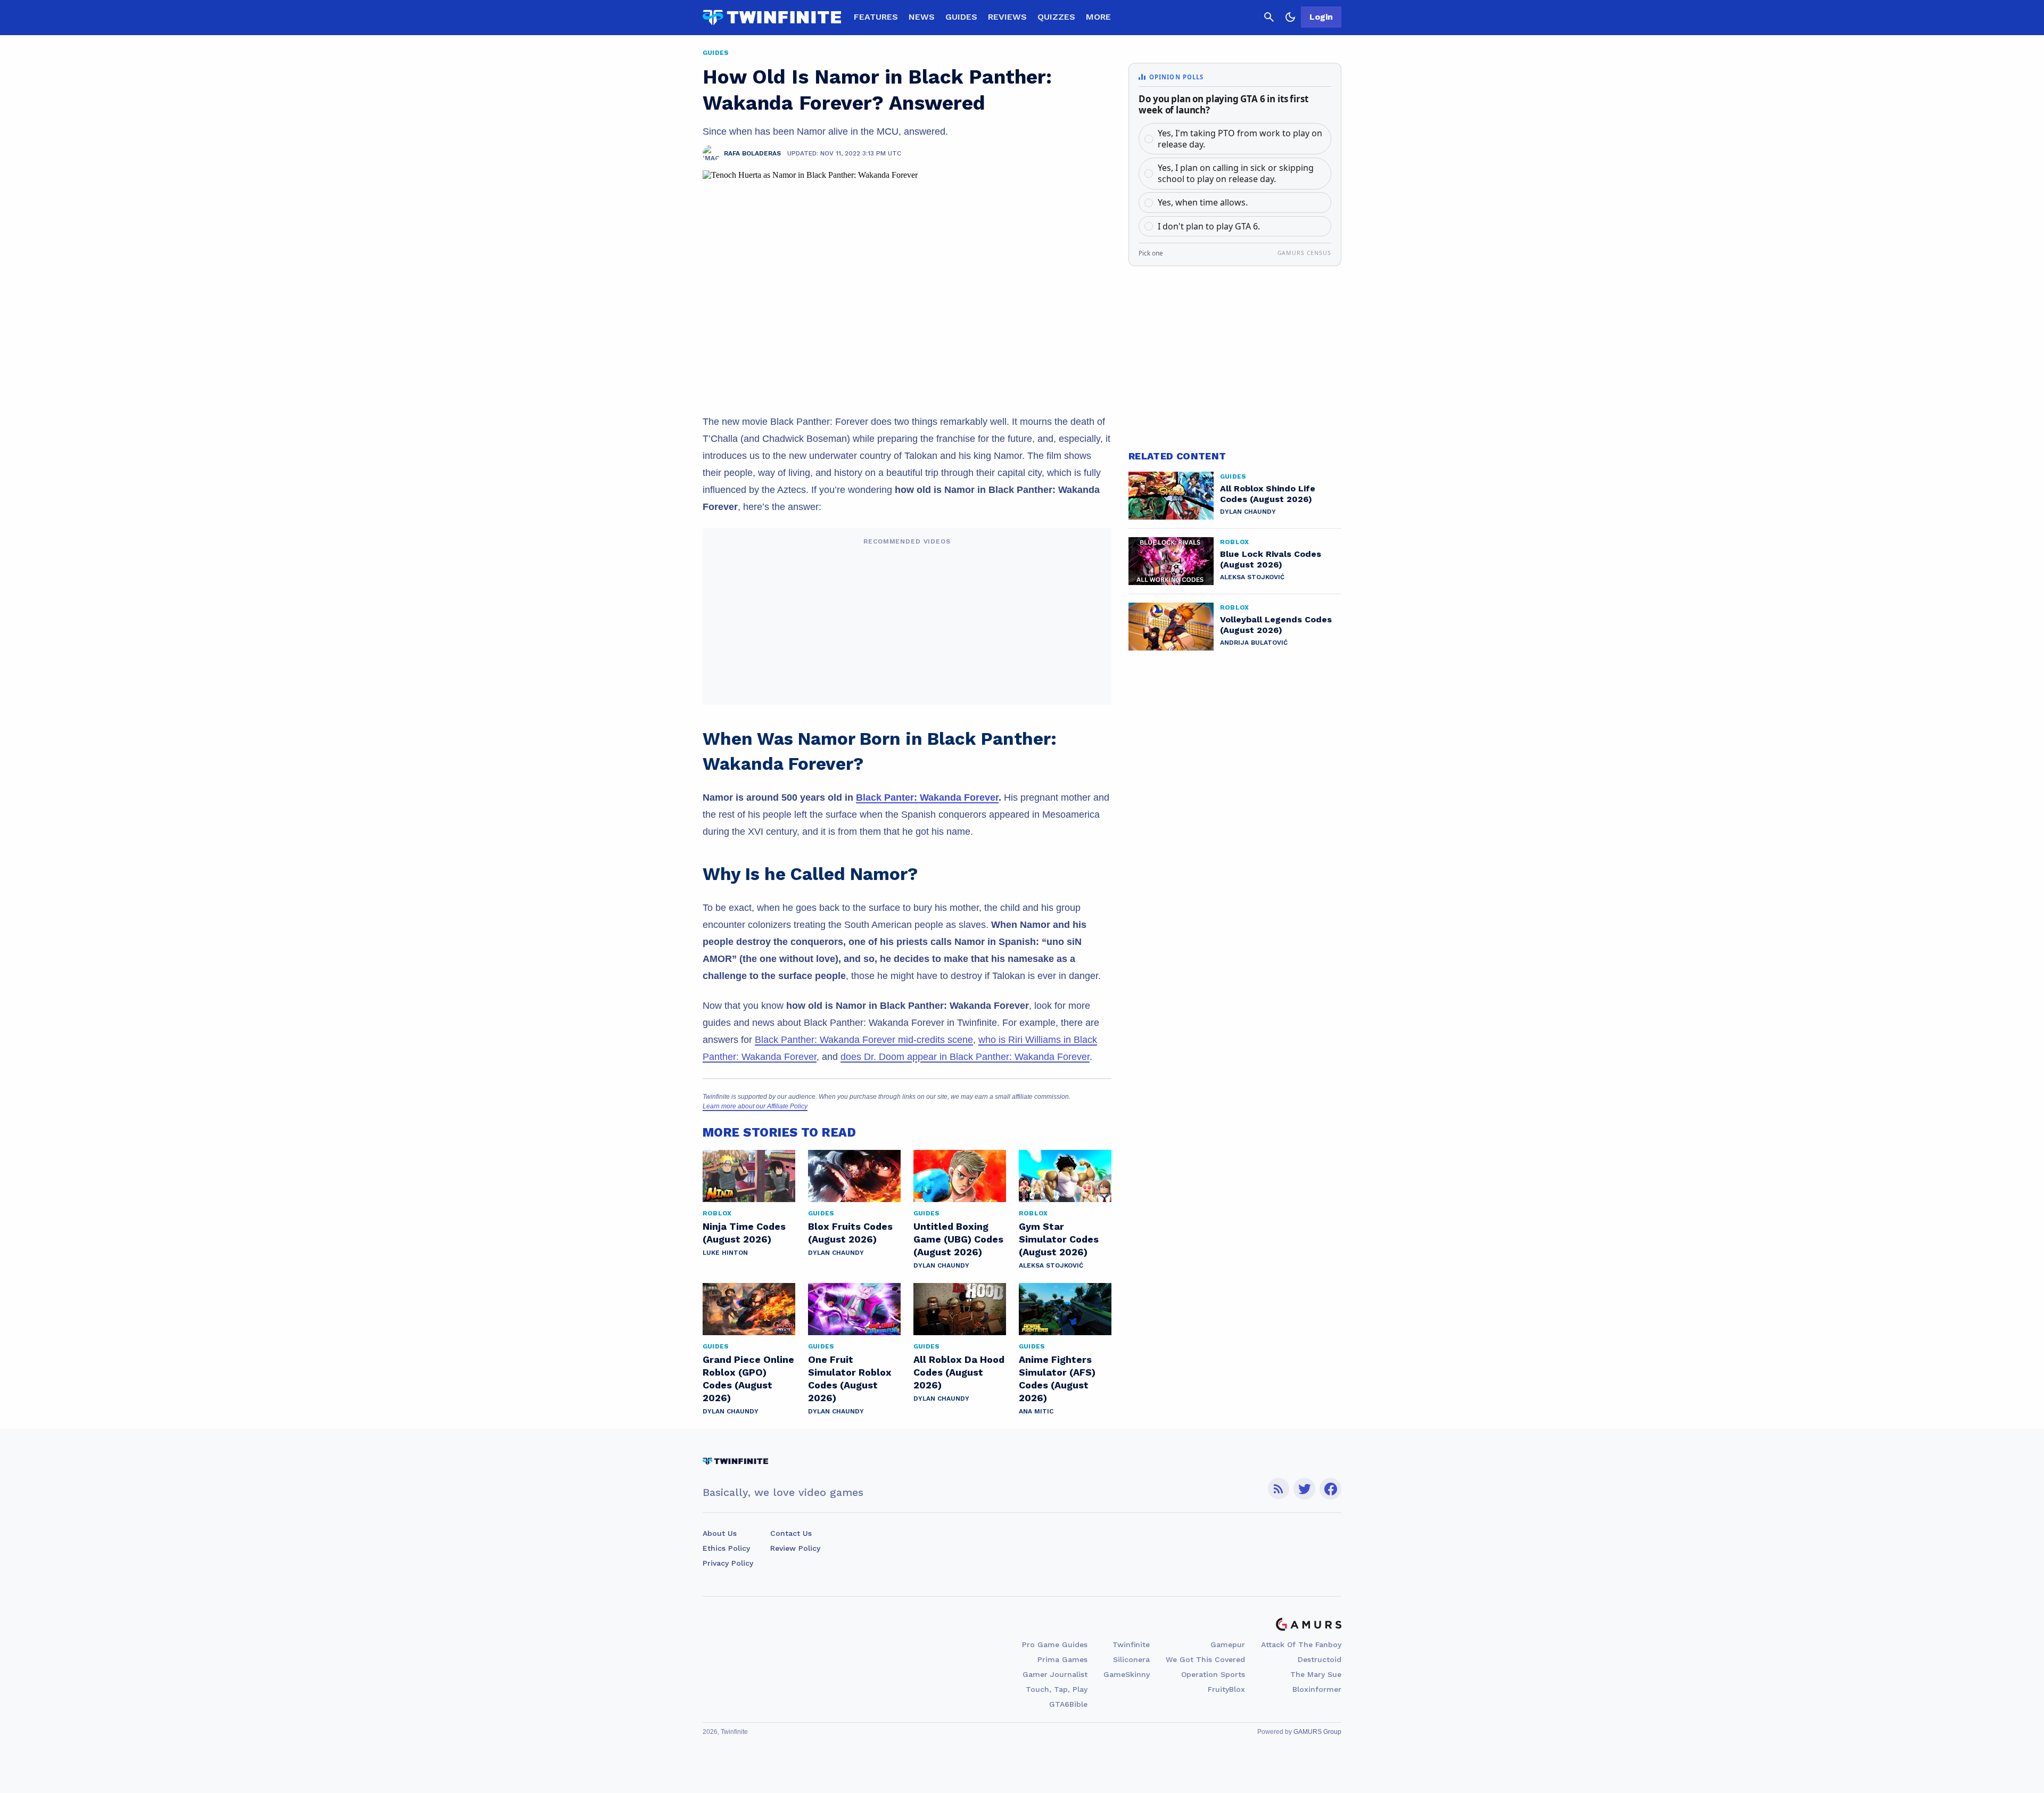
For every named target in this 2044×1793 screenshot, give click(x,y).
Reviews (1007, 17)
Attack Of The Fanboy (1301, 1644)
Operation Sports (1213, 1674)
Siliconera (1131, 1659)
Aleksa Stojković (1051, 1265)
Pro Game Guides (1055, 1644)
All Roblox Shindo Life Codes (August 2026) (1268, 494)
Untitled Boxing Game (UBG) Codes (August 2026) (958, 1239)
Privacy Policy (728, 1563)
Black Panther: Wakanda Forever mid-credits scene (864, 1040)
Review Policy (795, 1548)
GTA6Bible (1068, 1704)
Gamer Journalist (1055, 1674)
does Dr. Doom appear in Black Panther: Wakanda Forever (965, 1057)
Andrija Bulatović (1254, 643)
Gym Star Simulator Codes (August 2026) (1059, 1239)
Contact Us (791, 1533)
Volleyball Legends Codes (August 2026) (1276, 625)
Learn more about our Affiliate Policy (755, 1106)
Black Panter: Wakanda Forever (927, 797)
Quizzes (1056, 17)
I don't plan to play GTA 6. (1209, 226)
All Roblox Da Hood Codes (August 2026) (959, 1372)
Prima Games (1062, 1659)
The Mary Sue (1316, 1674)
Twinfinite (1131, 1644)
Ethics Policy (726, 1548)
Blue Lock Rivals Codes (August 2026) (1271, 559)
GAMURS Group (1317, 1732)
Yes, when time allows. (1203, 202)
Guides (961, 17)
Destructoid (1320, 1659)
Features (876, 17)
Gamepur (1228, 1644)
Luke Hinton (725, 1253)
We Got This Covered (1205, 1659)
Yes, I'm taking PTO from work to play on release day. (1240, 139)
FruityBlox (1226, 1689)
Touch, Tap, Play (1057, 1689)
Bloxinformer (1317, 1689)
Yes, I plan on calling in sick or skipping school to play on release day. (1236, 173)
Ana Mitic (1036, 1411)
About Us (720, 1533)
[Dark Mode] (1290, 17)
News (922, 17)
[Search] (1269, 17)
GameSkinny (1127, 1674)
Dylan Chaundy (836, 1253)
